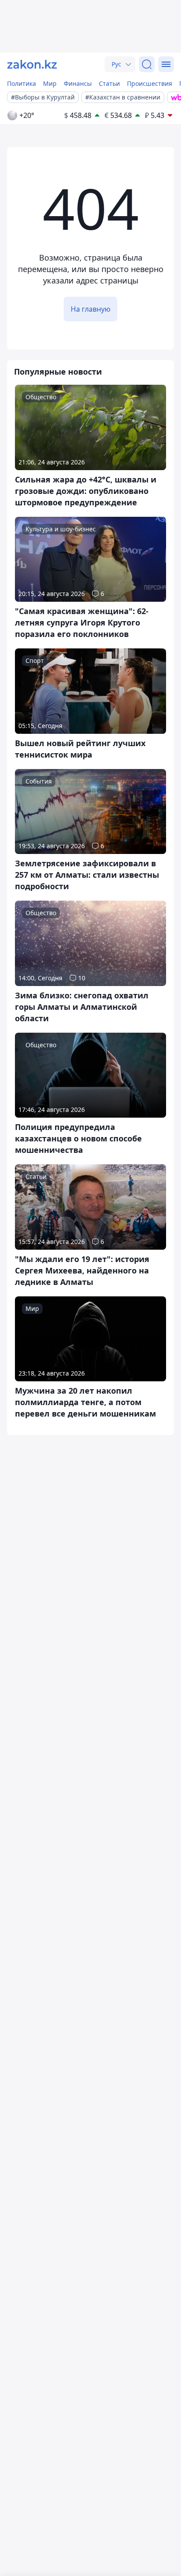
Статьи (109, 83)
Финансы (78, 83)
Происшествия (150, 83)
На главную (90, 309)
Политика (22, 83)
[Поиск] (147, 64)
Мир (50, 83)
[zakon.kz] (32, 64)
